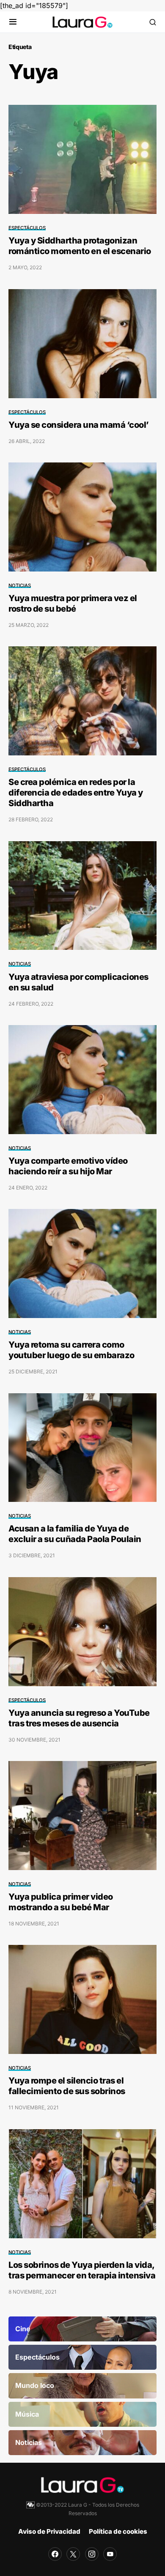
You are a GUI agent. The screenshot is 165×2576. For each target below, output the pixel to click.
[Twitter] (73, 2554)
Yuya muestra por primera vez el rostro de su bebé (73, 603)
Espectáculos (27, 228)
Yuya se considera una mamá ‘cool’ (79, 425)
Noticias (20, 585)
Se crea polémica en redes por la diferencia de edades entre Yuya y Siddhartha (76, 793)
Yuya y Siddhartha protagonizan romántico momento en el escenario (80, 246)
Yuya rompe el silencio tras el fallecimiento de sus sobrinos (67, 2086)
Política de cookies (118, 2531)
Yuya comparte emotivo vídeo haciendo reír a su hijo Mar (68, 1166)
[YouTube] (110, 2554)
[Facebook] (55, 2554)
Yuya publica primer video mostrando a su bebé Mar (61, 1902)
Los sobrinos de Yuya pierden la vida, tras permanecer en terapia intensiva (82, 2270)
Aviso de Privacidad (49, 2531)
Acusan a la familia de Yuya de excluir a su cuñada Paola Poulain (75, 1534)
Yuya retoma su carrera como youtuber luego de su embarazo (71, 1350)
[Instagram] (92, 2554)
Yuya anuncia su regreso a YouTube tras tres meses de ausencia (79, 1718)
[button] (13, 22)
